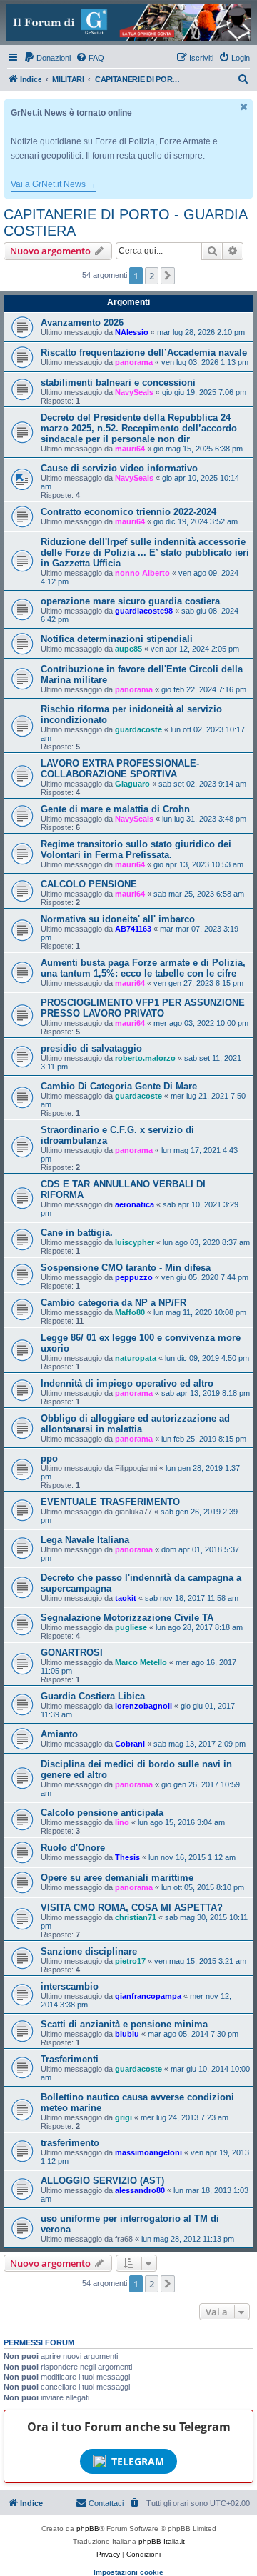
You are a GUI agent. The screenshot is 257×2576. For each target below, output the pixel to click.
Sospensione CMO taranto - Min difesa (126, 1268)
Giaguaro (132, 784)
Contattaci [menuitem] (106, 2503)
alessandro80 (140, 2190)
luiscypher (135, 1242)
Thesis (127, 1857)
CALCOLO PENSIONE (89, 884)
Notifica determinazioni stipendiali (117, 639)
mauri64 (130, 449)
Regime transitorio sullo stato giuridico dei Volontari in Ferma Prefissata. (136, 849)
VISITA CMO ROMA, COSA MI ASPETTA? (132, 1908)
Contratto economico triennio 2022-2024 (128, 512)
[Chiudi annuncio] (244, 107)
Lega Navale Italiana (85, 1540)
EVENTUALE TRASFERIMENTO (110, 1502)
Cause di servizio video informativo (119, 468)
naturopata (136, 1358)
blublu (127, 2034)
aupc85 (128, 649)
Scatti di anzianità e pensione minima (124, 2024)
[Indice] (128, 22)
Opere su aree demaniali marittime (117, 1878)
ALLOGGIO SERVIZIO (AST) (102, 2181)
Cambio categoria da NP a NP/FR (114, 1303)
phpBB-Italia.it (162, 2541)
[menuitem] (47, 58)
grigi (124, 2117)
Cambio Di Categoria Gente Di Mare (119, 1086)
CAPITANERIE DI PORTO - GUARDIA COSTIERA (125, 223)
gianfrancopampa (148, 1996)
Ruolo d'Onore (73, 1848)
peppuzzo (134, 1277)
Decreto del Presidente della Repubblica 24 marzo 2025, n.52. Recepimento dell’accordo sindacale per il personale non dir (139, 428)
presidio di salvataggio (91, 1048)
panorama (134, 362)
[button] (168, 276)
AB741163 (133, 929)
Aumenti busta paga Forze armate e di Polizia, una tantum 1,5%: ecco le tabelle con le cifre (143, 968)
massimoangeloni (148, 2152)
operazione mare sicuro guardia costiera (130, 601)
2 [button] (152, 276)
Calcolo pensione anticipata (102, 1813)
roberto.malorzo (145, 1058)
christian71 (136, 1917)
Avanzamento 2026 (82, 323)
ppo (49, 1458)
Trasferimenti (70, 2059)
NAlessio (132, 332)
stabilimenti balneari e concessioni (118, 383)
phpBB (88, 2528)
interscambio (70, 1986)
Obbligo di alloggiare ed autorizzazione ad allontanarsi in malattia (135, 1424)
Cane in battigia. (77, 1233)
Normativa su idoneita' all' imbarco (118, 919)
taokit (126, 1598)
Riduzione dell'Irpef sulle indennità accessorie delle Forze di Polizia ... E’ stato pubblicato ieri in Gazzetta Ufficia (145, 553)
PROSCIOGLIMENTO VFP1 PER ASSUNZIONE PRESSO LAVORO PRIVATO (143, 1008)
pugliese (131, 1627)
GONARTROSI (72, 1653)
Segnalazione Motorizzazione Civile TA (127, 1618)
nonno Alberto (142, 573)
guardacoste (138, 729)
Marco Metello (141, 1662)
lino (122, 1822)
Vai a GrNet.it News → (54, 184)
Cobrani (130, 1744)
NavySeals (134, 392)
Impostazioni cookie (128, 2572)
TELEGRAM (138, 2461)
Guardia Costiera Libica (93, 1696)
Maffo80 (130, 1312)
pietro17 (130, 1961)
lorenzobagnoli (143, 1706)
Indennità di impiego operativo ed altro (127, 1383)
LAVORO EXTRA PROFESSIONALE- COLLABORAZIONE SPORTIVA (120, 769)
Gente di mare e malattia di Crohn (115, 809)
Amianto (59, 1734)
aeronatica (135, 1204)
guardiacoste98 (144, 611)
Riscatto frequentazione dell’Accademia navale (144, 353)
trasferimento (70, 2143)
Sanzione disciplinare (89, 1951)
